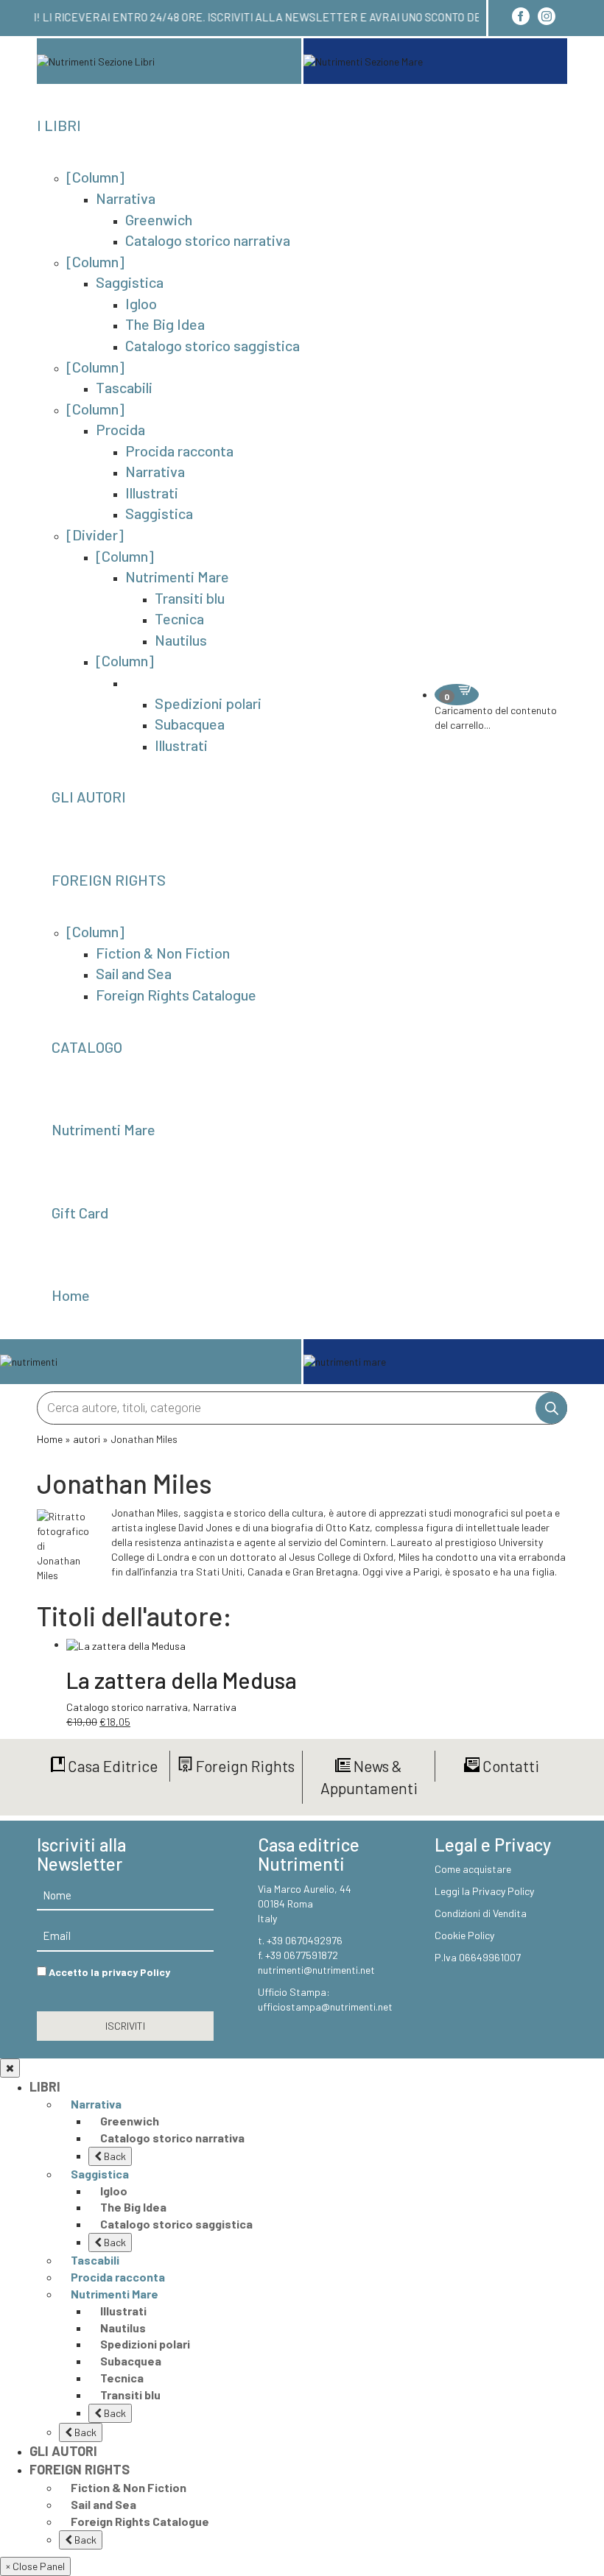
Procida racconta (179, 451)
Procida (120, 429)
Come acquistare (473, 1869)
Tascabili (124, 387)
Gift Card (80, 1213)
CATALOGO (87, 1047)
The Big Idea (165, 324)
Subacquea (190, 724)
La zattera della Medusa (182, 1680)
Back (114, 2156)
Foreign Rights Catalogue (176, 995)
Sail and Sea (134, 973)
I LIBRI (59, 125)
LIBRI (45, 2086)
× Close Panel (35, 2566)
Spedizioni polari (208, 703)
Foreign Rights (244, 1766)
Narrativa (126, 198)
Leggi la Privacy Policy (484, 1891)
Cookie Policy (464, 1935)
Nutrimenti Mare (177, 576)
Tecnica (179, 618)
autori (87, 1439)
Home (71, 1295)
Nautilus (181, 640)
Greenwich (159, 219)
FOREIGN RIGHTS (109, 880)
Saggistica (130, 282)
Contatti (509, 1766)
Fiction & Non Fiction (163, 953)
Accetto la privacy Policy (109, 1972)
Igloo (141, 303)
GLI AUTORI (89, 797)
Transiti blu (190, 598)
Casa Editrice (111, 1766)
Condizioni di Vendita (481, 1913)
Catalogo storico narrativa (208, 240)
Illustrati (152, 493)
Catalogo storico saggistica (213, 345)
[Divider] (95, 534)
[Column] (95, 177)
